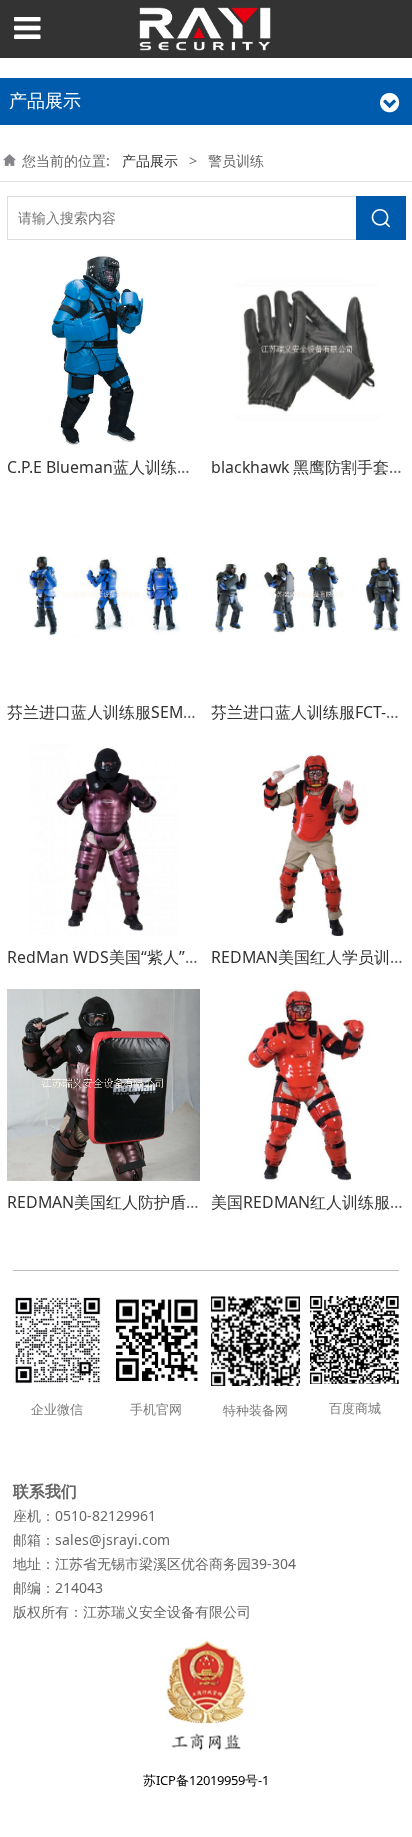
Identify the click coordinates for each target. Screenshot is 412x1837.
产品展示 (150, 160)
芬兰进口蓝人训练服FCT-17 (307, 712)
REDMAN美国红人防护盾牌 (104, 1202)
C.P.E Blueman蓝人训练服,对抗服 (126, 467)
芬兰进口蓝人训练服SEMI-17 (109, 712)
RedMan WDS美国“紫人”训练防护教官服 (152, 957)
